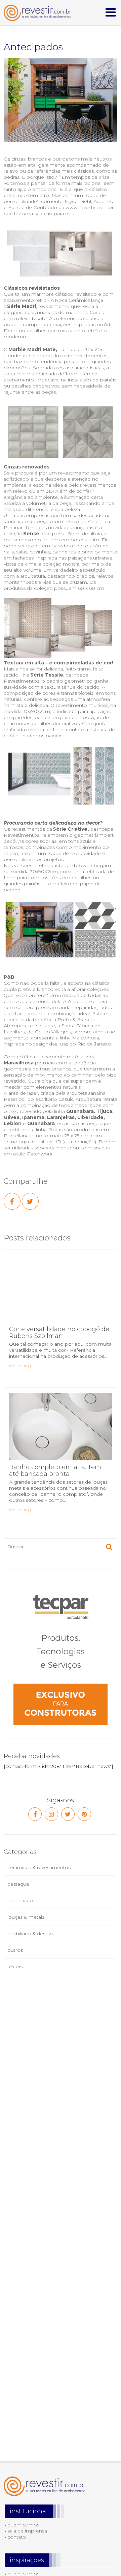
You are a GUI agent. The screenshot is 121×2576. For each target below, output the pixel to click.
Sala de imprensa (27, 2531)
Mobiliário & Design (30, 1934)
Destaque (18, 1884)
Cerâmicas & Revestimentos (39, 1867)
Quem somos (23, 2525)
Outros (15, 1950)
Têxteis (15, 1967)
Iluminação (20, 1900)
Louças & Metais (26, 1917)
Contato (17, 2537)
